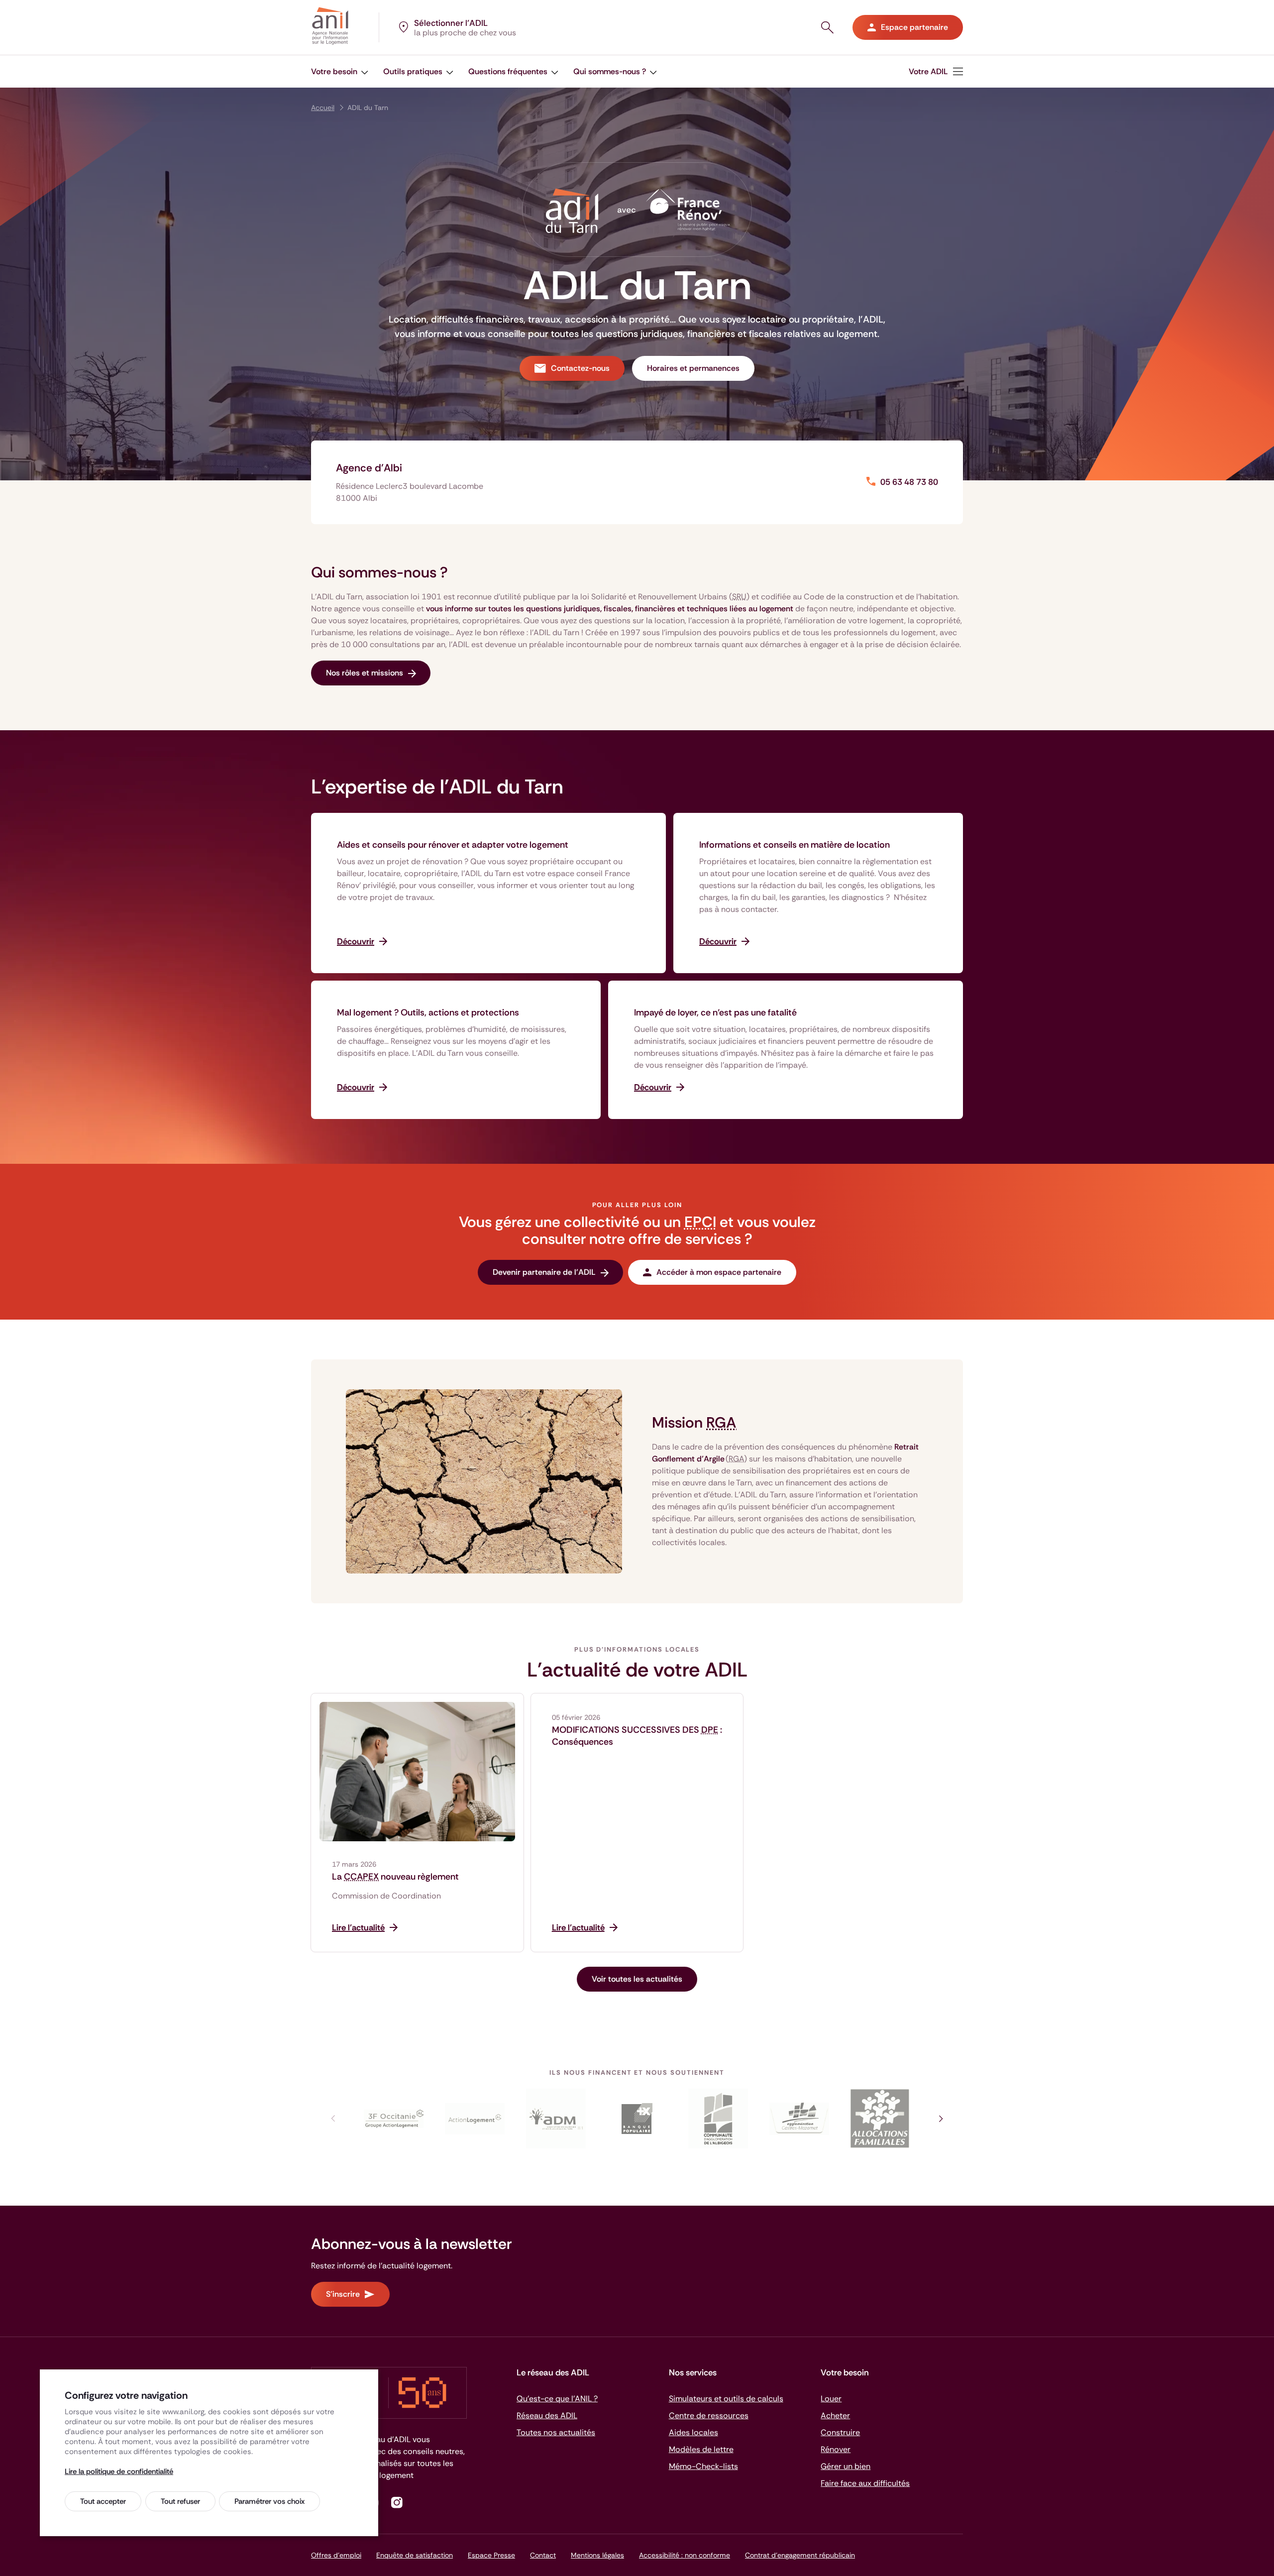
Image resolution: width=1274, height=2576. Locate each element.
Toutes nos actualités (556, 2432)
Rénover (836, 2449)
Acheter (835, 2415)
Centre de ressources (709, 2415)
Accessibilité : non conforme (685, 2555)
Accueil (323, 108)
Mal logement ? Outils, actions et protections (428, 1012)
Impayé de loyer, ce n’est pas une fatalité (715, 1012)
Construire (840, 2432)
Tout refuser (180, 2501)
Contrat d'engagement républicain (800, 2555)
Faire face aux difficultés (865, 2483)
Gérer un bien (846, 2466)
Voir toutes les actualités (637, 1979)
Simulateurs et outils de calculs (726, 2399)
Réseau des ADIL (547, 2415)
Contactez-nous (580, 368)
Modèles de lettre (701, 2449)
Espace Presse (491, 2555)
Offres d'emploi (336, 2555)
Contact (543, 2555)
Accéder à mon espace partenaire (719, 1272)
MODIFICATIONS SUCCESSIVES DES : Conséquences (637, 1736)
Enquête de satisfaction (415, 2555)
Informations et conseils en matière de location (795, 845)
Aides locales (693, 2432)
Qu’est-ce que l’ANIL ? (557, 2399)
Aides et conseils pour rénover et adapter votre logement (453, 845)
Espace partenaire (914, 27)
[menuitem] (340, 71)
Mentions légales (597, 2555)
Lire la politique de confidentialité (119, 2471)
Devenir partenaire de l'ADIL (544, 1272)
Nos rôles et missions (365, 673)
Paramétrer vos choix (269, 2501)
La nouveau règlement (395, 1877)
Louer (831, 2399)
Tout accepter (103, 2501)
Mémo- (703, 2466)
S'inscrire (343, 2294)
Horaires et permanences (693, 368)
